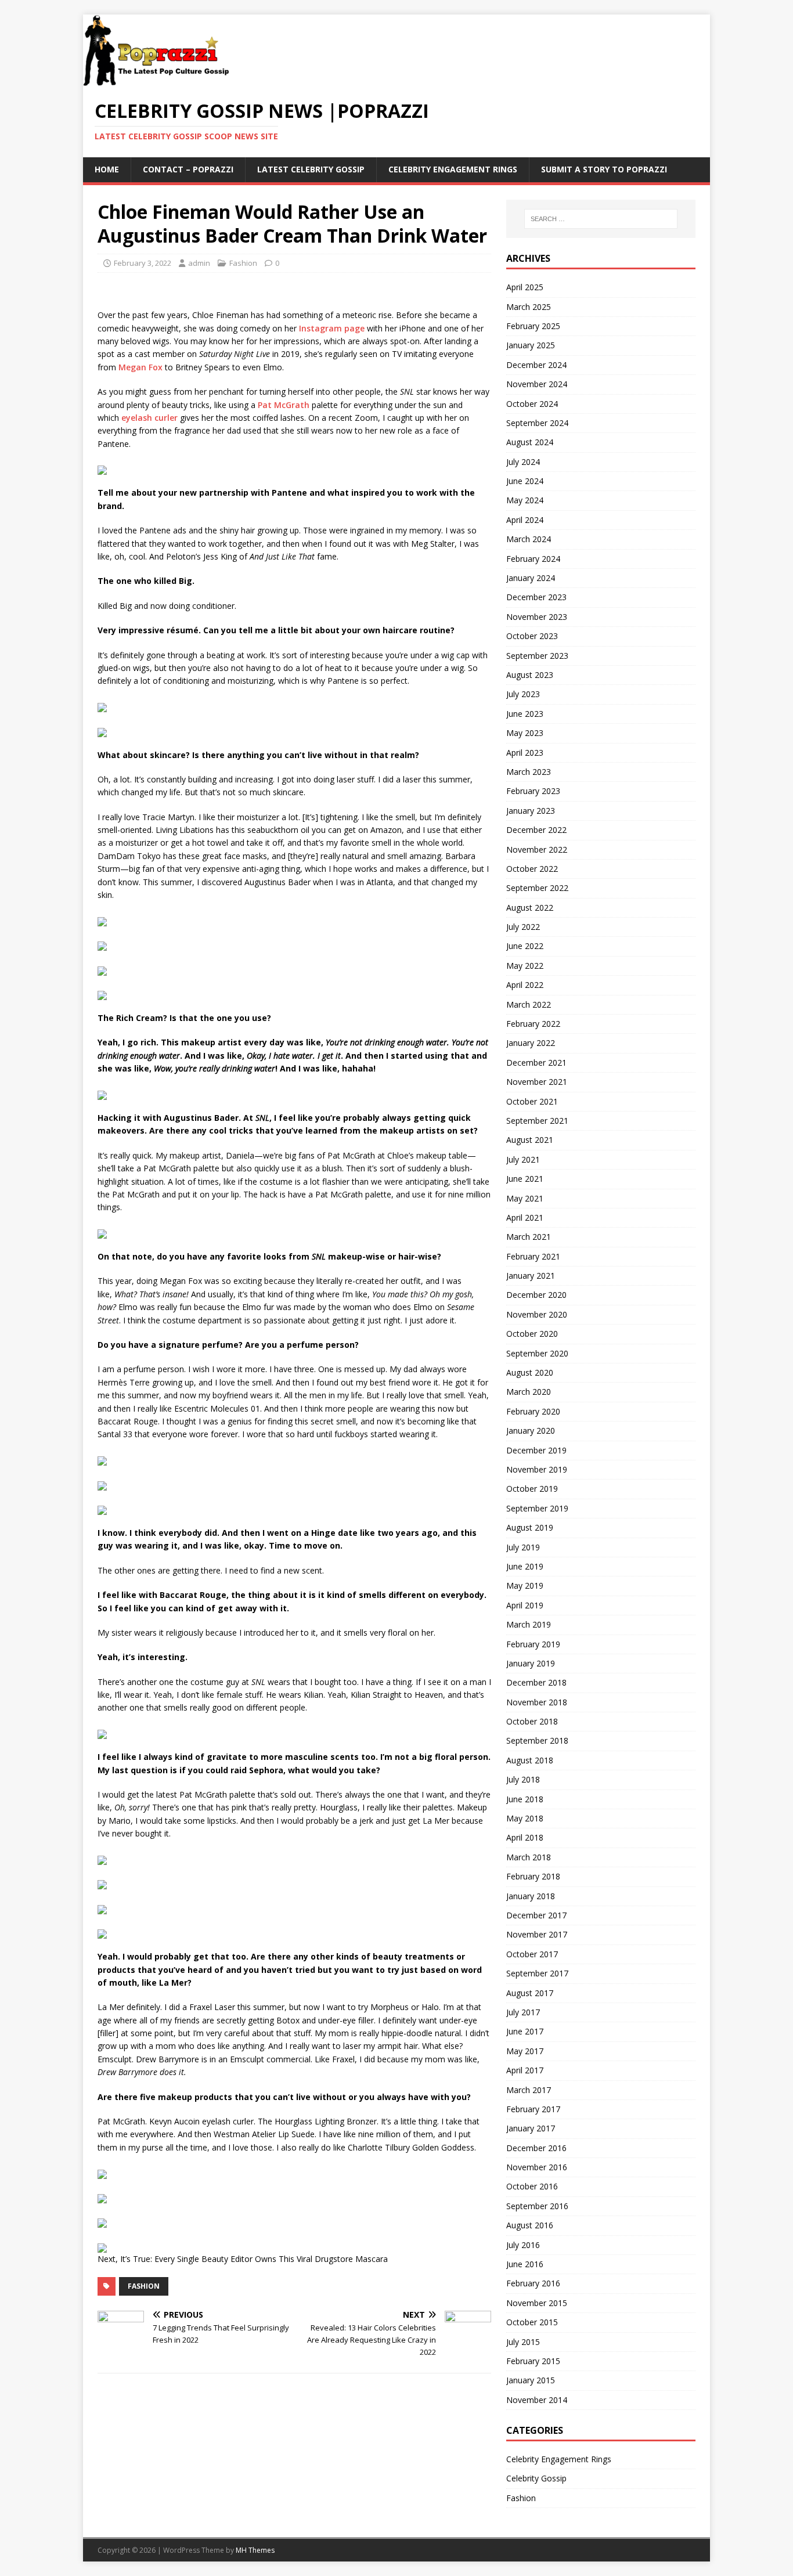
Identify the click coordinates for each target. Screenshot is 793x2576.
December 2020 (536, 1295)
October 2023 (532, 636)
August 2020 (530, 1372)
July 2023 (523, 694)
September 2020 (537, 1353)
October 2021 (532, 1101)
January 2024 (531, 578)
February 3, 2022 (143, 263)
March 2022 (529, 1004)
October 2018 (532, 1721)
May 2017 (525, 2051)
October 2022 (532, 869)
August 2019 (530, 1527)
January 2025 (531, 345)
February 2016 (533, 2283)
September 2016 (537, 2206)
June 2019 (525, 1566)
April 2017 (525, 2070)
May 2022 (525, 966)
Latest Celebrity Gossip (311, 169)
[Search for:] (601, 219)
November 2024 (537, 384)
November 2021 (537, 1082)
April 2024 (525, 520)
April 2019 (525, 1605)
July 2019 (523, 1547)
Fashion (243, 263)
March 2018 (529, 1857)
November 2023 (537, 617)
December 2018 (536, 1682)
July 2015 (523, 2342)
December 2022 (536, 830)
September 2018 (537, 1740)
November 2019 (537, 1469)
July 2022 (523, 927)
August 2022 (530, 908)
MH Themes (255, 2550)
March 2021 (529, 1237)
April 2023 (525, 753)
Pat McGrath (284, 405)
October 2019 (532, 1489)
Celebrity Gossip (536, 2478)
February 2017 (533, 2109)
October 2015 (532, 2322)
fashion (144, 2286)
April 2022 (525, 985)
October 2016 (532, 2186)
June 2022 (525, 946)
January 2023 (531, 811)
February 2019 (533, 1644)
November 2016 (537, 2167)
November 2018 (537, 1702)
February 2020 (533, 1411)
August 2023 (530, 675)
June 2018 (525, 1799)
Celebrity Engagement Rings (453, 169)
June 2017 (525, 2031)
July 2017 (523, 2012)
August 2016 (530, 2225)
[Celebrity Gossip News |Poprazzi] (160, 80)
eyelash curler (149, 418)
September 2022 (537, 888)
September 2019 (537, 1508)
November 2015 (537, 2303)
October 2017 (532, 1954)
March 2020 (529, 1392)
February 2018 (533, 1876)
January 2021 (531, 1276)
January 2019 (531, 1663)
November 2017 (537, 1934)
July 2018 (523, 1779)
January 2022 (531, 1043)
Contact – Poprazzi (188, 169)
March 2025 (529, 307)
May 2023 (525, 733)
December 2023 (536, 597)
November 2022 (537, 849)
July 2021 (523, 1159)
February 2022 (533, 1024)
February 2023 (533, 791)
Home (107, 169)
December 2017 (536, 1915)
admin (199, 263)
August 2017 (530, 1993)
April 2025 (525, 287)
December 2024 (536, 365)
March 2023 (529, 772)
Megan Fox (140, 367)
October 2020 (532, 1334)
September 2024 (537, 423)
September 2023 (537, 656)
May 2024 (525, 500)
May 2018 (525, 1818)
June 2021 (525, 1179)
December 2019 (536, 1450)
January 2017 (531, 2128)
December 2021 (536, 1062)
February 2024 (533, 559)
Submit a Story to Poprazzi (604, 169)
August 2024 (530, 442)
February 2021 (533, 1256)
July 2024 (523, 462)
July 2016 (523, 2245)
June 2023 (525, 714)
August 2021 (530, 1140)
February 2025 (533, 326)
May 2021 (525, 1198)
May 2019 (525, 1585)
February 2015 (533, 2361)
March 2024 (529, 539)
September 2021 (537, 1121)
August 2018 (530, 1760)
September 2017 (537, 1973)
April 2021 (525, 1217)
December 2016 (536, 2148)
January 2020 (531, 1430)
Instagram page (332, 328)
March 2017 (529, 2090)
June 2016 (525, 2264)
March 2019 (529, 1624)
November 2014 (537, 2400)
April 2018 (525, 1837)
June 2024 (525, 481)
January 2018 (531, 1896)
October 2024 (532, 404)
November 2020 (537, 1314)
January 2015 (531, 2380)
